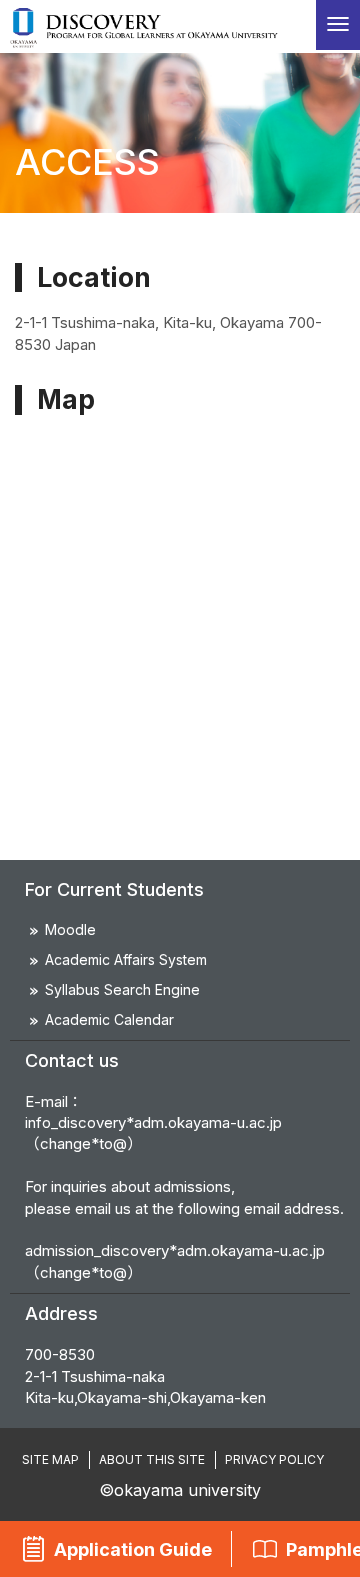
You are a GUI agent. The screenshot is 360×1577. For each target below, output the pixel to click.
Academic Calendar (109, 1019)
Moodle (70, 929)
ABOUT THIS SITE (152, 1459)
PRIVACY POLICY (274, 1459)
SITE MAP (50, 1459)
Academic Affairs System (126, 959)
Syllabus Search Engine (122, 989)
